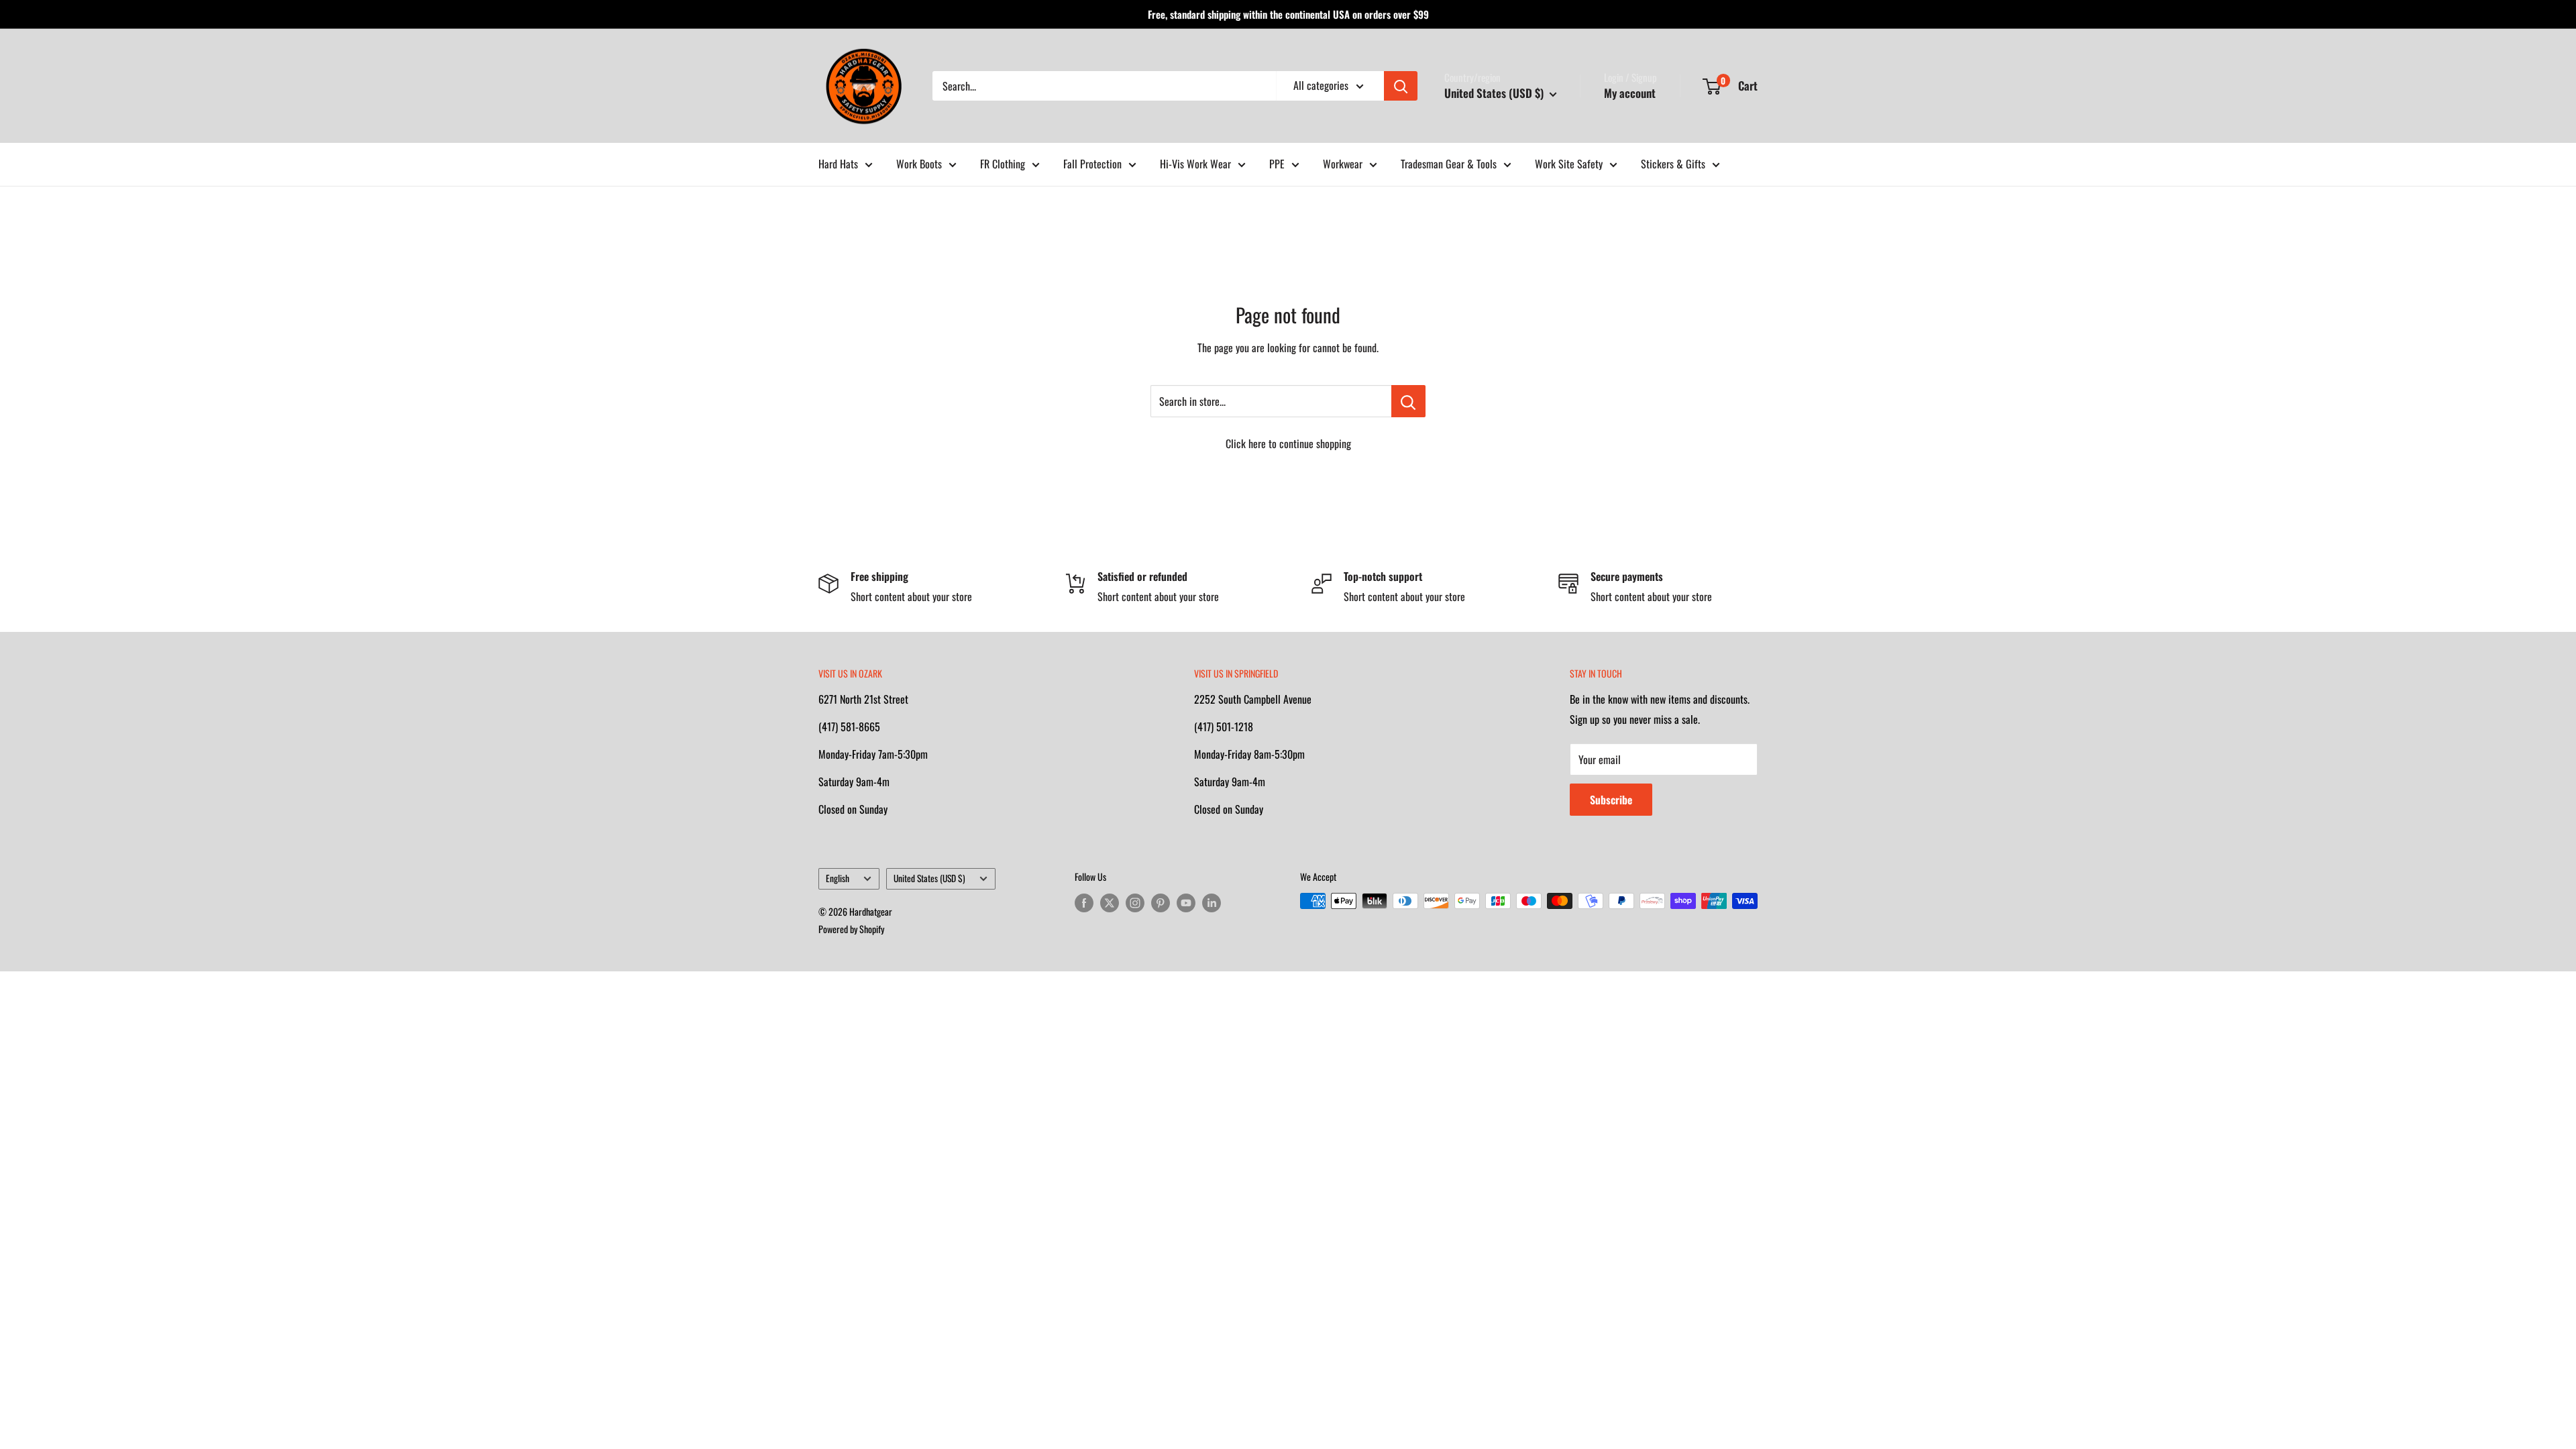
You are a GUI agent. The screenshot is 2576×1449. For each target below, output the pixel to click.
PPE (1277, 164)
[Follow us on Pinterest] (1161, 903)
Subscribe (1611, 800)
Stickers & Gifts (1673, 164)
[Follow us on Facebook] (1084, 903)
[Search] (1401, 86)
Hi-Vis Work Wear (1195, 164)
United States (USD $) (929, 878)
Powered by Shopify (851, 929)
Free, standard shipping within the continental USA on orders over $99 (1288, 14)
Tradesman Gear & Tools (1449, 164)
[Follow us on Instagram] (1135, 903)
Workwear (1343, 164)
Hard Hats (838, 164)
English (838, 878)
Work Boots (919, 164)
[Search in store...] (1408, 401)
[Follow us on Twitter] (1110, 903)
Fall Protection (1092, 164)
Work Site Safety (1569, 164)
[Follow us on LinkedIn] (1212, 903)
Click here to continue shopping (1288, 443)
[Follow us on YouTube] (1186, 903)
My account (1630, 93)
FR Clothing (1003, 164)
